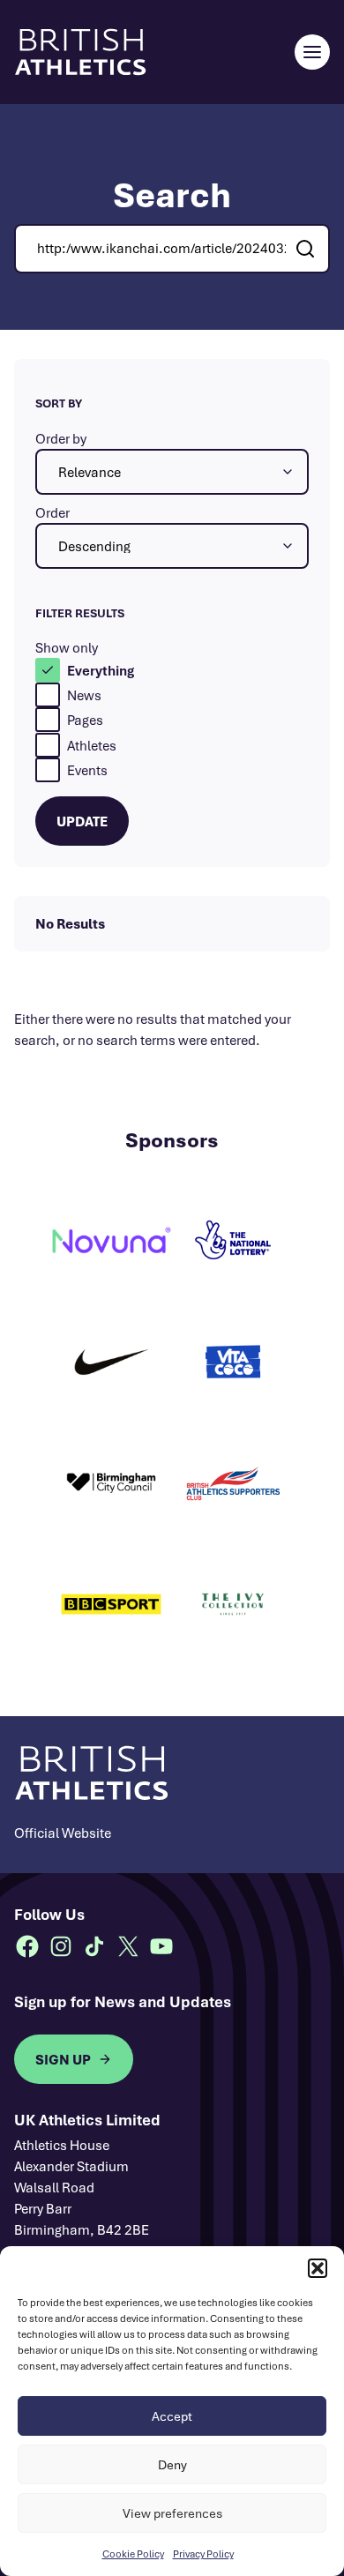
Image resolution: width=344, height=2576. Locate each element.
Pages (85, 720)
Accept (172, 2416)
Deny (172, 2464)
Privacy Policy (203, 2554)
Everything (101, 670)
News (84, 695)
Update (82, 821)
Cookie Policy (133, 2554)
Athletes (92, 745)
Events (87, 770)
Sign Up (63, 2059)
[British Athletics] (80, 52)
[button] (318, 2268)
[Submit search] (305, 249)
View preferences (172, 2513)
